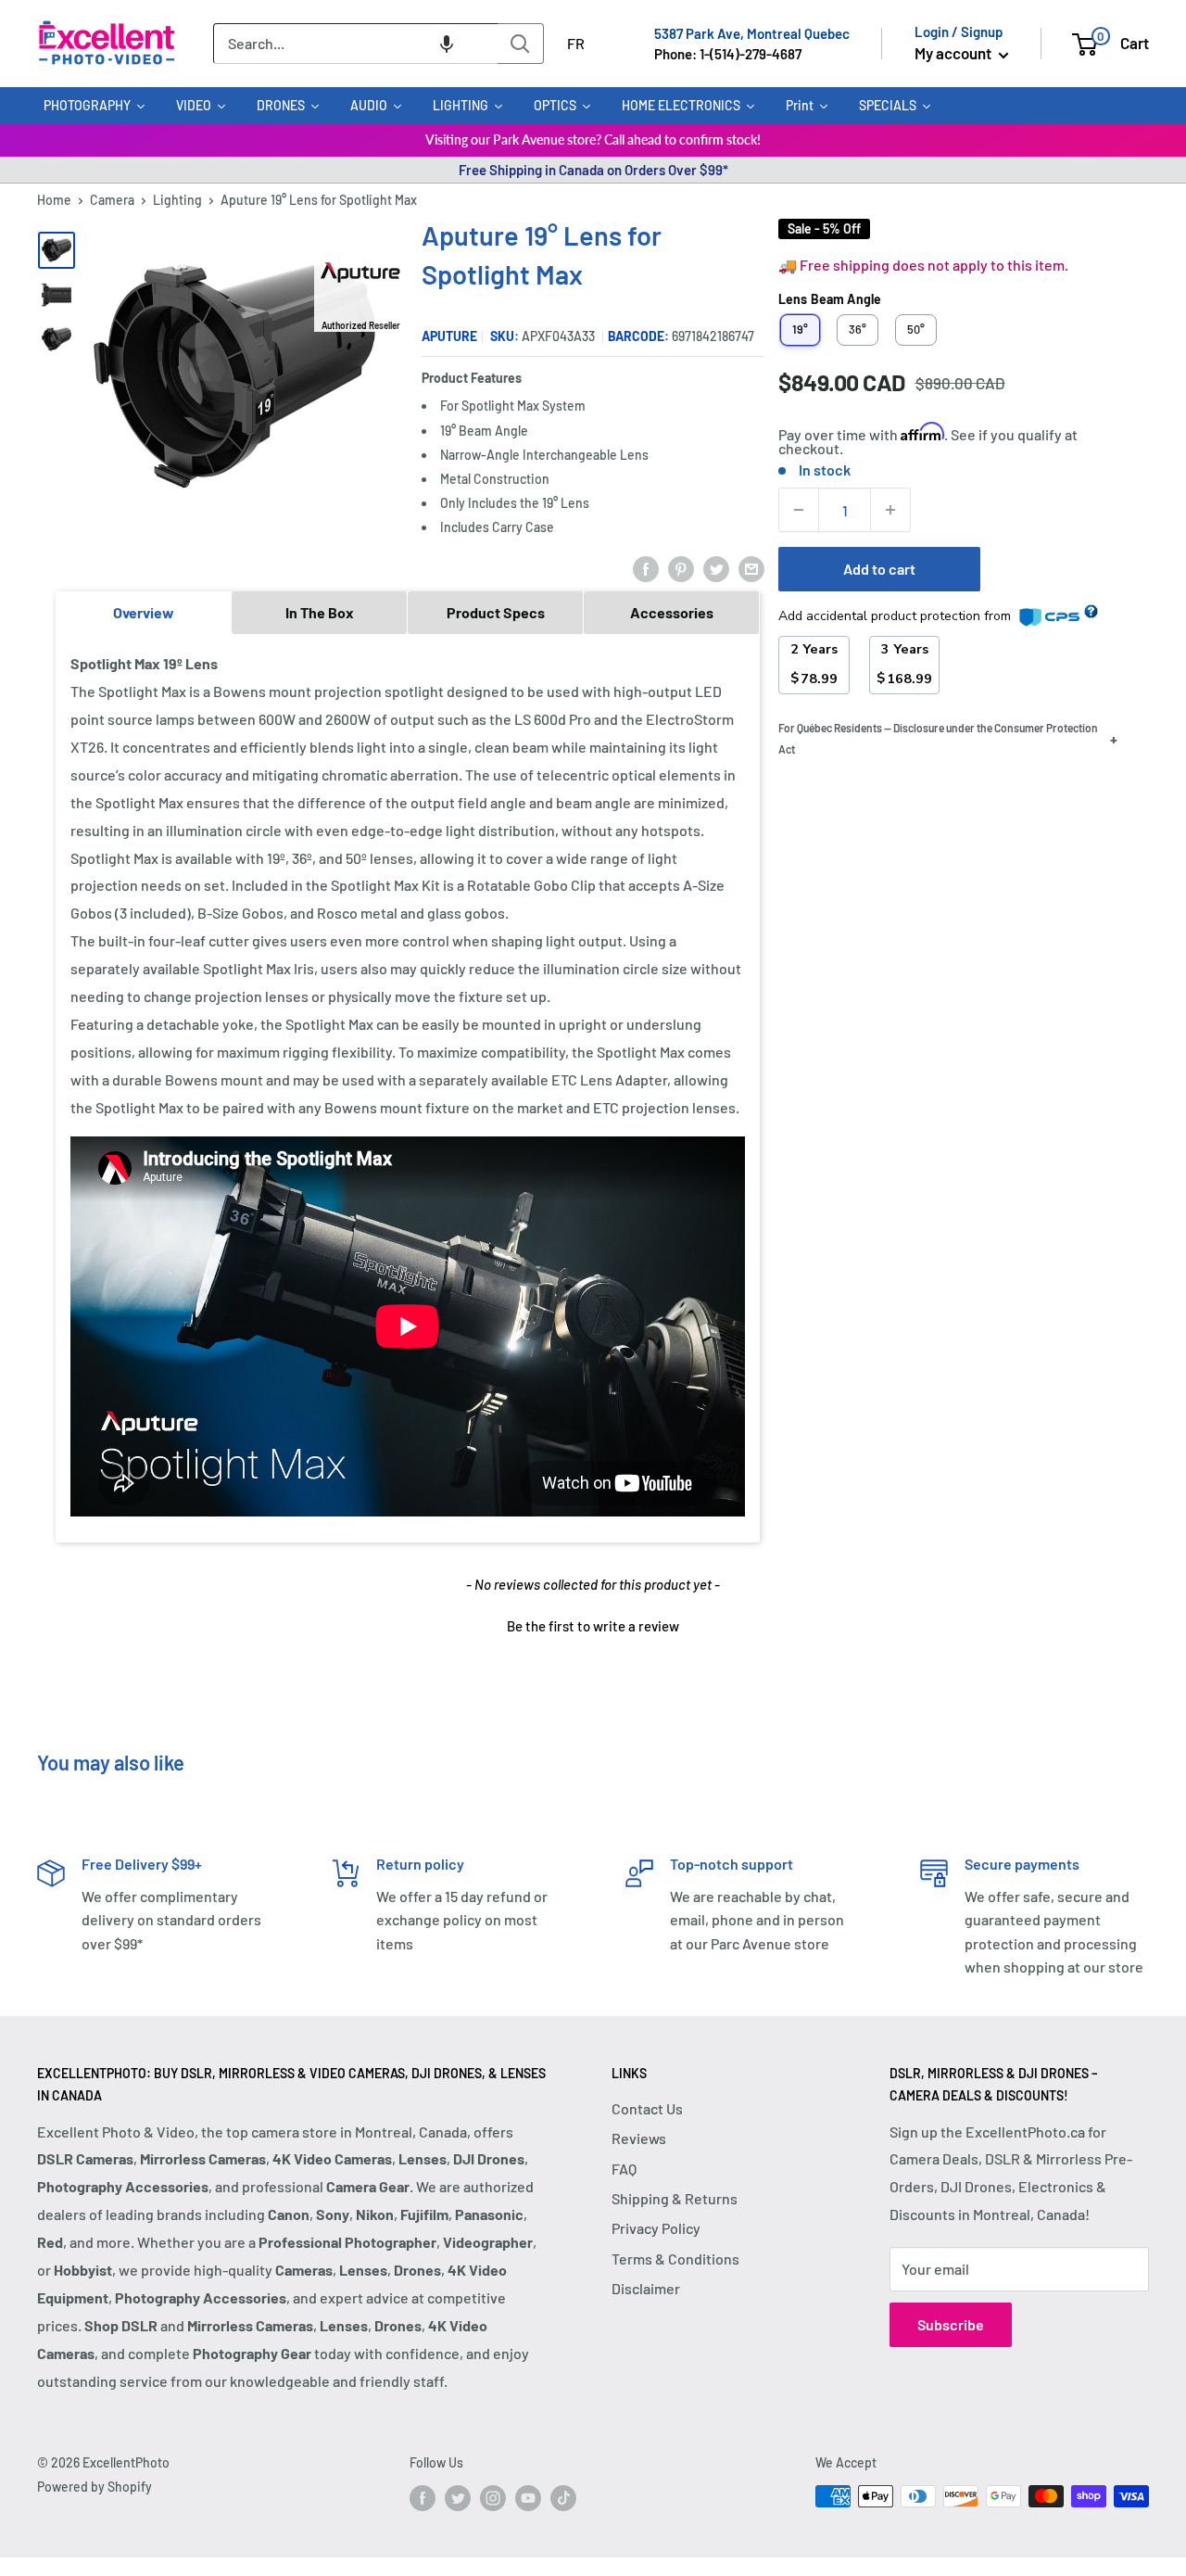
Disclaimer (646, 2288)
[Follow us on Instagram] (493, 2498)
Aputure (449, 336)
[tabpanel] (408, 1087)
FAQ (624, 2169)
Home (54, 200)
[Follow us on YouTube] (528, 2498)
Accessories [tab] (672, 612)
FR (576, 43)
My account (954, 53)
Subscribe (951, 2324)
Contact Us (647, 2108)
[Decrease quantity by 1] (799, 510)
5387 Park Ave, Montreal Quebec (752, 33)
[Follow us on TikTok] (563, 2498)
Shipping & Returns (675, 2198)
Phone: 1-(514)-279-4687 (728, 54)
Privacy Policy (656, 2228)
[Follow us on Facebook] (423, 2498)
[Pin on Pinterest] (681, 568)
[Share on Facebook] (646, 568)
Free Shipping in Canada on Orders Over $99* (593, 170)
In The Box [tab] (320, 612)
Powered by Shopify (95, 2487)
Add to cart (879, 569)
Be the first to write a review (593, 1626)
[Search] (521, 44)
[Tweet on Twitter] (716, 568)
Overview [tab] (144, 612)
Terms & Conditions (675, 2259)
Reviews (639, 2138)
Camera (112, 200)
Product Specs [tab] (496, 612)
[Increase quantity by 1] (890, 510)
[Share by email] (751, 568)
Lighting (177, 200)
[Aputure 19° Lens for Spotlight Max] (57, 250)
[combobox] (355, 44)
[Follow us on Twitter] (458, 2498)
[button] (447, 44)
